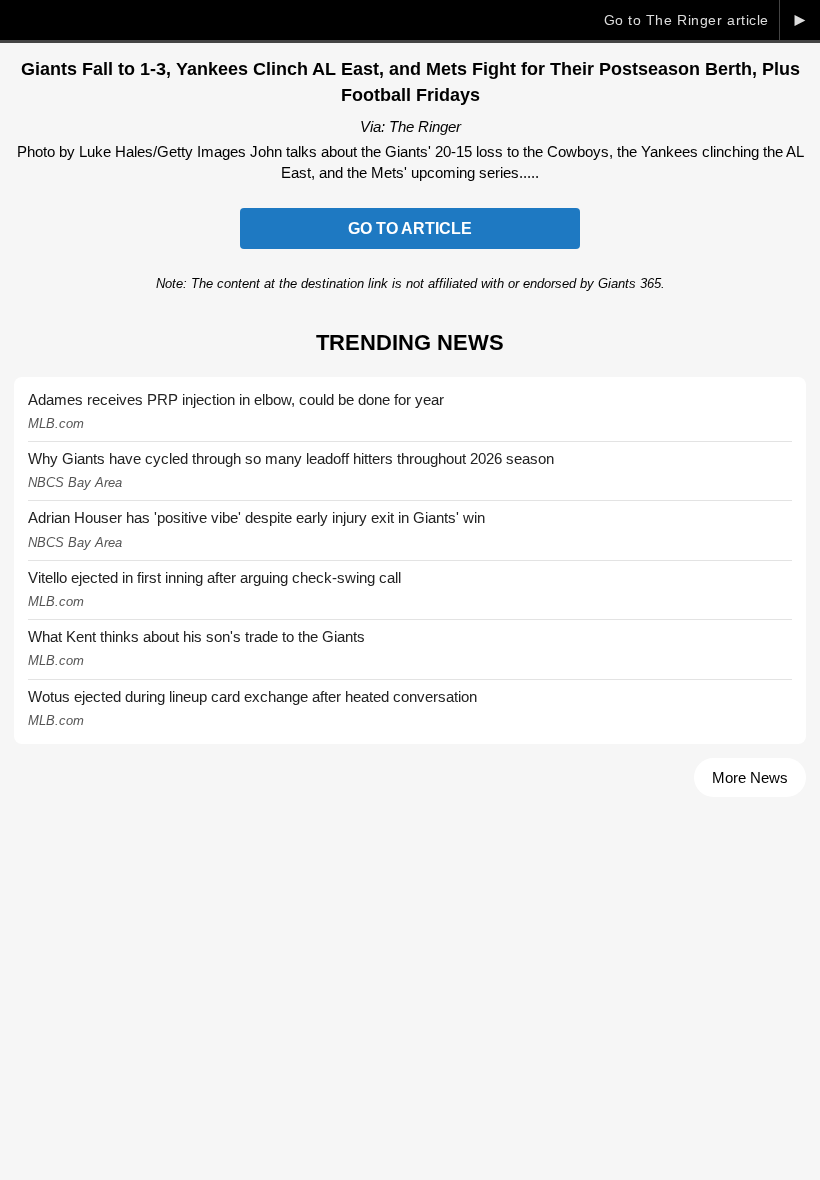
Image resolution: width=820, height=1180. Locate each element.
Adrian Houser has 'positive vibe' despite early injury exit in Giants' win (256, 517)
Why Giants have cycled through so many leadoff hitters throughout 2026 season (291, 458)
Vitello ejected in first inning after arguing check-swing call (214, 577)
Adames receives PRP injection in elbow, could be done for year (236, 399)
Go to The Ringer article (686, 20)
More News (750, 777)
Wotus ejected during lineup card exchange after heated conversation (252, 696)
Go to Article (410, 228)
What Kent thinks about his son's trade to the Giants (196, 636)
